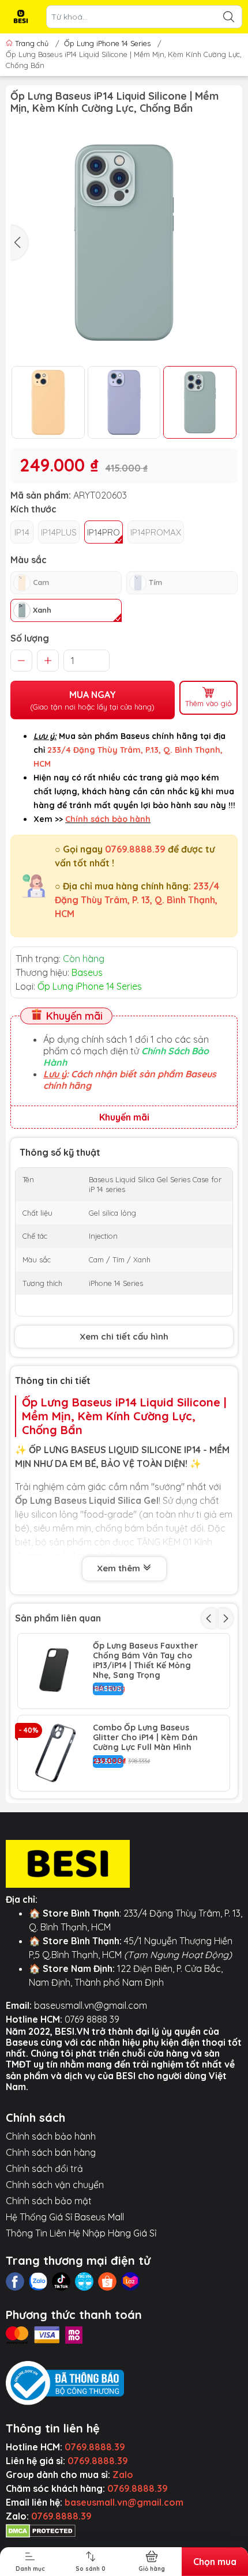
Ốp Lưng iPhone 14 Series (107, 43)
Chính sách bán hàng (51, 2152)
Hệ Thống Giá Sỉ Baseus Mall (65, 2217)
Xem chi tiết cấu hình (124, 1336)
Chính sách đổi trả (44, 2168)
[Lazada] (130, 2281)
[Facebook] (15, 2281)
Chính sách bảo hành (51, 2136)
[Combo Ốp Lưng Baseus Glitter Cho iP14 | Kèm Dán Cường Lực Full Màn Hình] (55, 1753)
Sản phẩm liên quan (58, 1618)
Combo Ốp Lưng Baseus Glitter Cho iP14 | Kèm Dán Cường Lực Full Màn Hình (145, 1737)
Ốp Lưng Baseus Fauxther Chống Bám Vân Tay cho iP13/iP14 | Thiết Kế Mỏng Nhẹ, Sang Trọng (145, 1660)
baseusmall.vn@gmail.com (91, 2005)
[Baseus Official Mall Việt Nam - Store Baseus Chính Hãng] (21, 17)
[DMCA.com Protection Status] (41, 2530)
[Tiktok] (61, 2281)
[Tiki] (84, 2281)
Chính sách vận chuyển (55, 2185)
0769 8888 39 (92, 2019)
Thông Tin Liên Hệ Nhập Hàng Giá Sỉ (81, 2233)
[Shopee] (107, 2281)
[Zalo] (38, 2281)
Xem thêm (120, 1568)
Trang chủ (32, 43)
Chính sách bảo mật (49, 2201)
